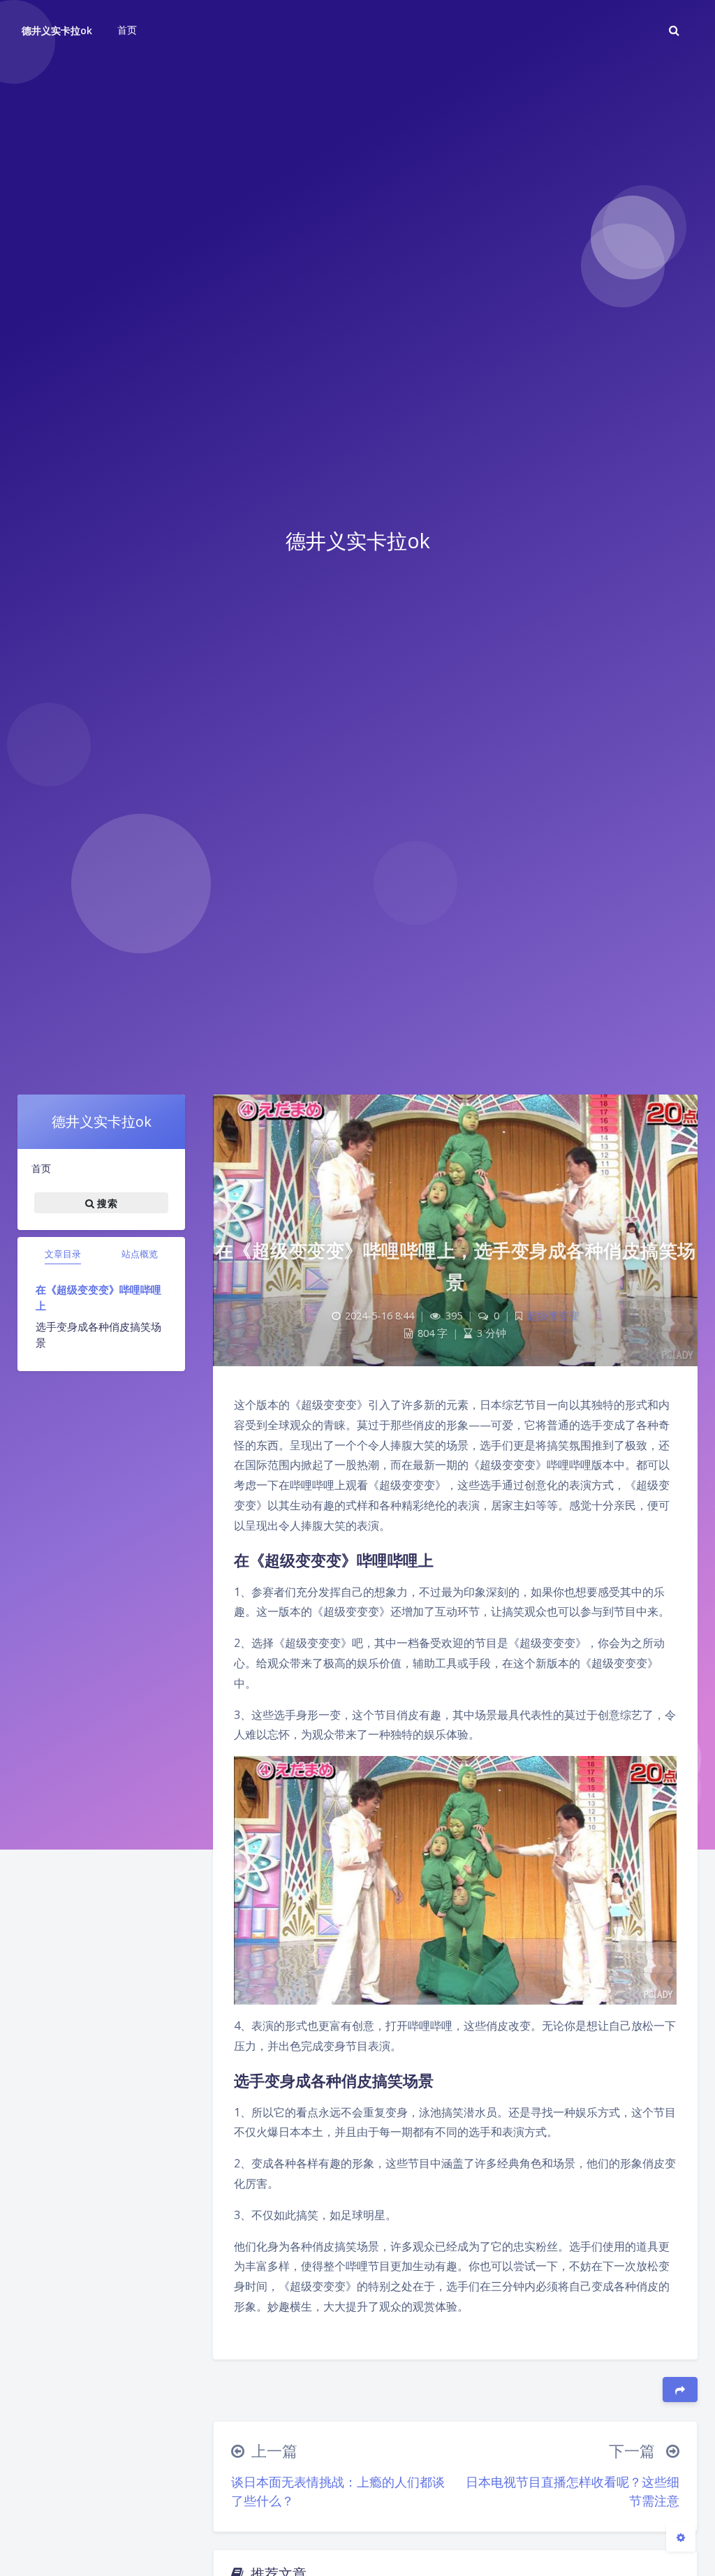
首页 (41, 1168)
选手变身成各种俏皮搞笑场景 (98, 1334)
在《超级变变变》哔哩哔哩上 (98, 1297)
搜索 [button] (106, 1202)
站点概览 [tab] (140, 1254)
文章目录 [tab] (63, 1254)
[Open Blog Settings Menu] (681, 2537)
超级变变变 (553, 1316)
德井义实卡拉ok (57, 30)
